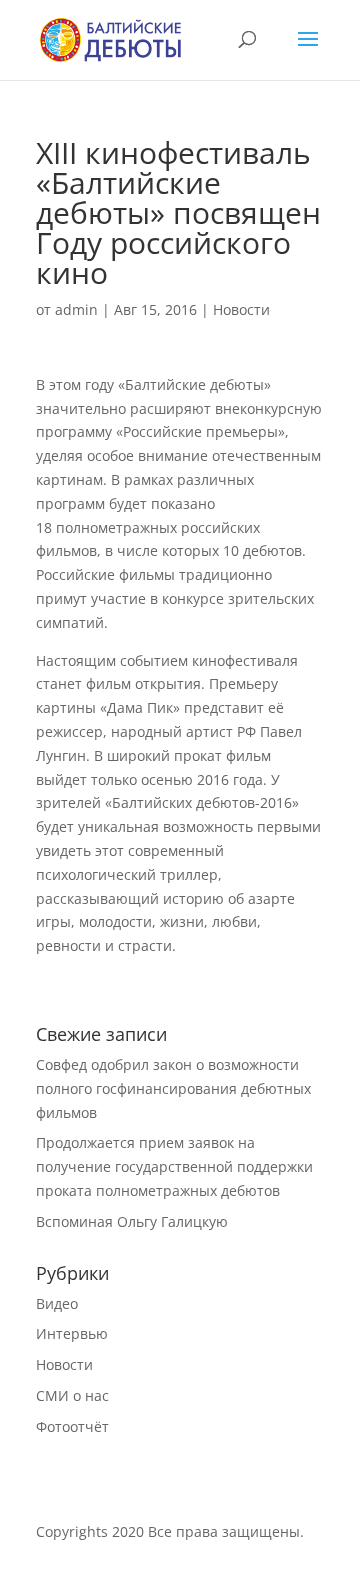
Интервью (72, 1333)
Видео (57, 1303)
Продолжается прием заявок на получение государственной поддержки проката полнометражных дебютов (174, 1166)
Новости (241, 309)
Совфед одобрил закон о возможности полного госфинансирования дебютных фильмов (173, 1088)
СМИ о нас (72, 1395)
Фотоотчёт (72, 1426)
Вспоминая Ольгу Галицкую (132, 1221)
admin (76, 309)
